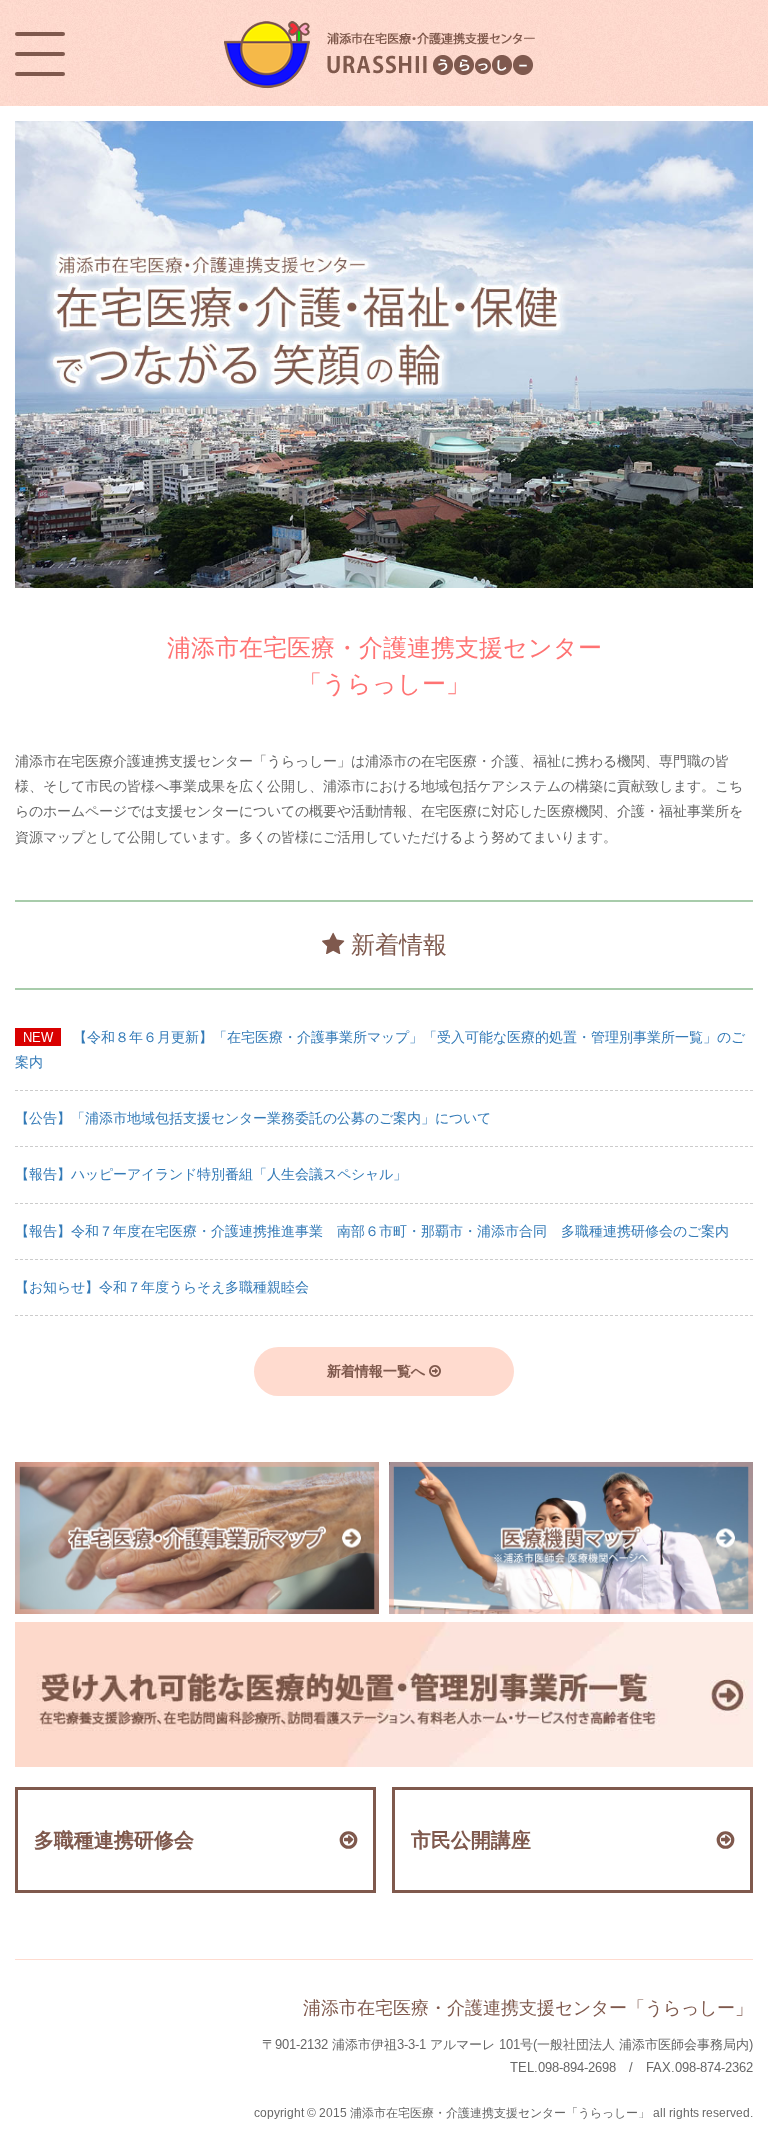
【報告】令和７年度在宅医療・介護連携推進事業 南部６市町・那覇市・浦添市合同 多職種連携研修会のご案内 (372, 1231)
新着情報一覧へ (378, 1371)
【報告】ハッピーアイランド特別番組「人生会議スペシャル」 (211, 1174)
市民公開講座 (471, 1840)
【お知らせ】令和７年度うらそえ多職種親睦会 (162, 1287)
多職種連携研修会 (114, 1840)
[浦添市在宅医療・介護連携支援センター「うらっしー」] (384, 22)
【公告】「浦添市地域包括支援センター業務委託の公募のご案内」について (253, 1118)
